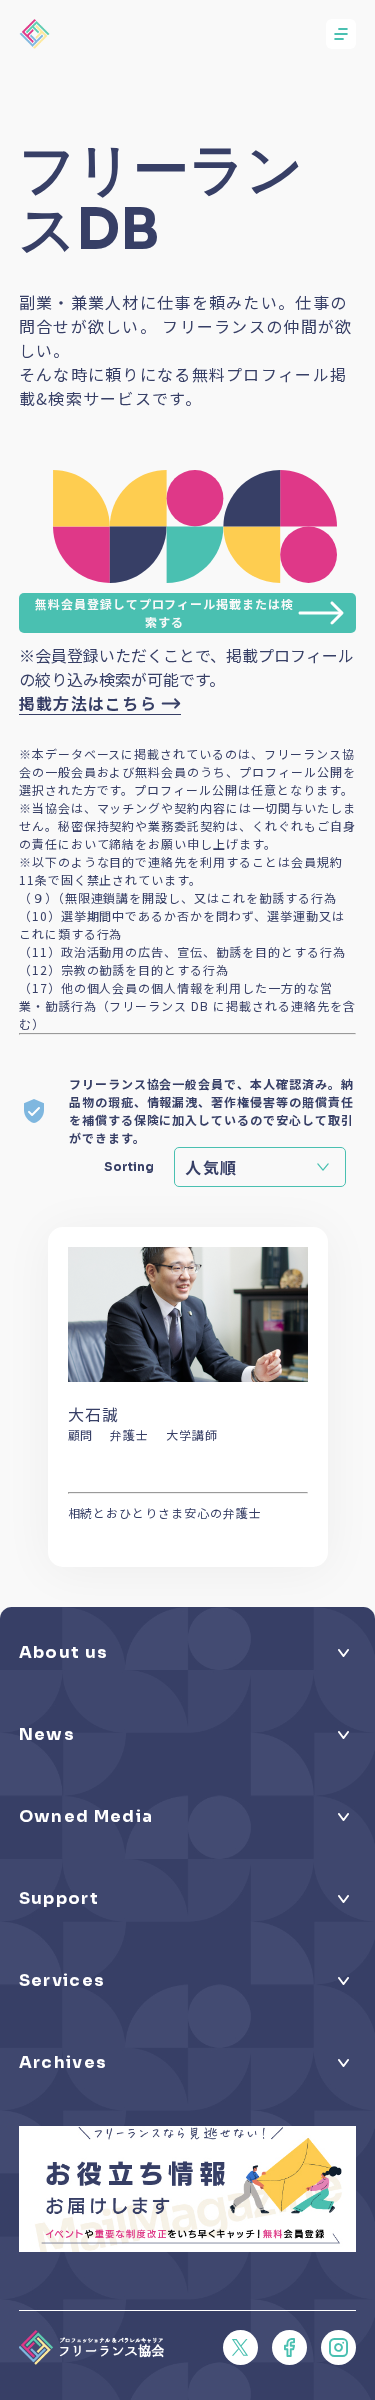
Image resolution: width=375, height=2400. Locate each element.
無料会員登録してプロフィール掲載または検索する (164, 612)
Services (62, 1980)
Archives (63, 2062)
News (47, 1734)
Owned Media (86, 1816)
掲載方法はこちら (88, 703)
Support (59, 1898)
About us (64, 1652)
